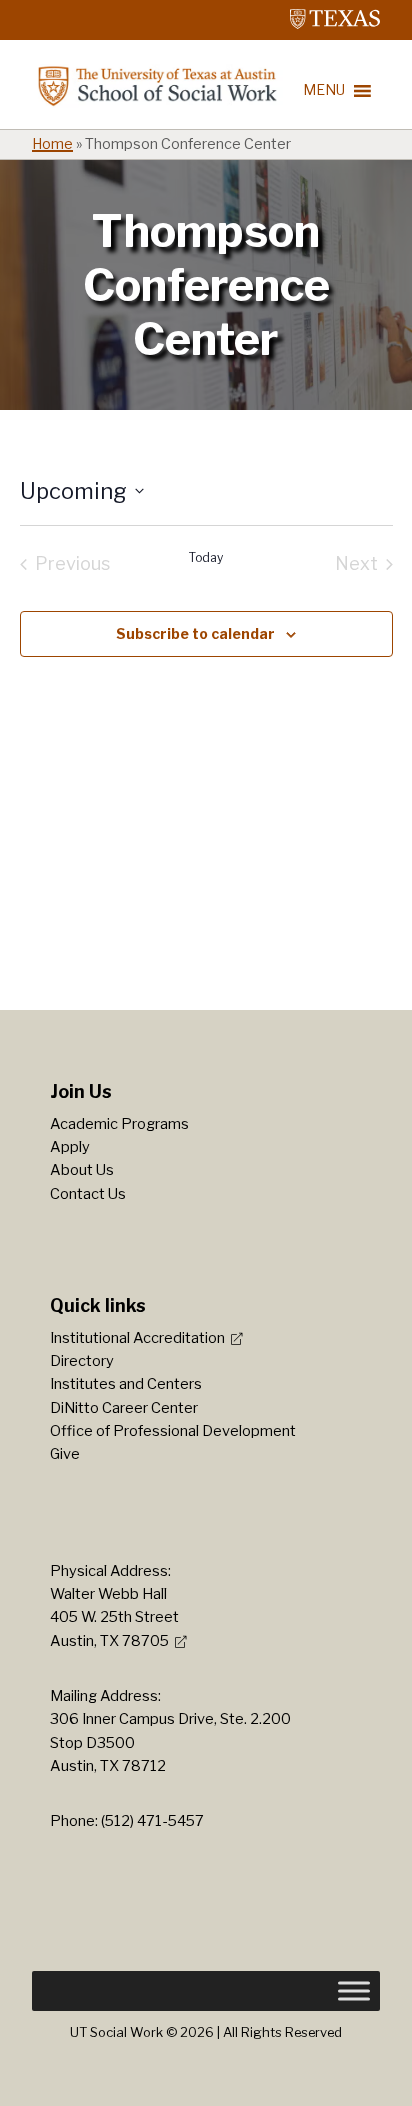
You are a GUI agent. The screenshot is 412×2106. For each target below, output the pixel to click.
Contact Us (88, 1194)
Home (52, 144)
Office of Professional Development (173, 1431)
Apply (70, 1147)
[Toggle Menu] (354, 1991)
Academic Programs (119, 1124)
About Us (82, 1170)
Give (65, 1454)
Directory (82, 1361)
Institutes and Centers (126, 1384)
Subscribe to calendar (195, 633)
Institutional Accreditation (137, 1338)
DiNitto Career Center (124, 1408)
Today (206, 557)
